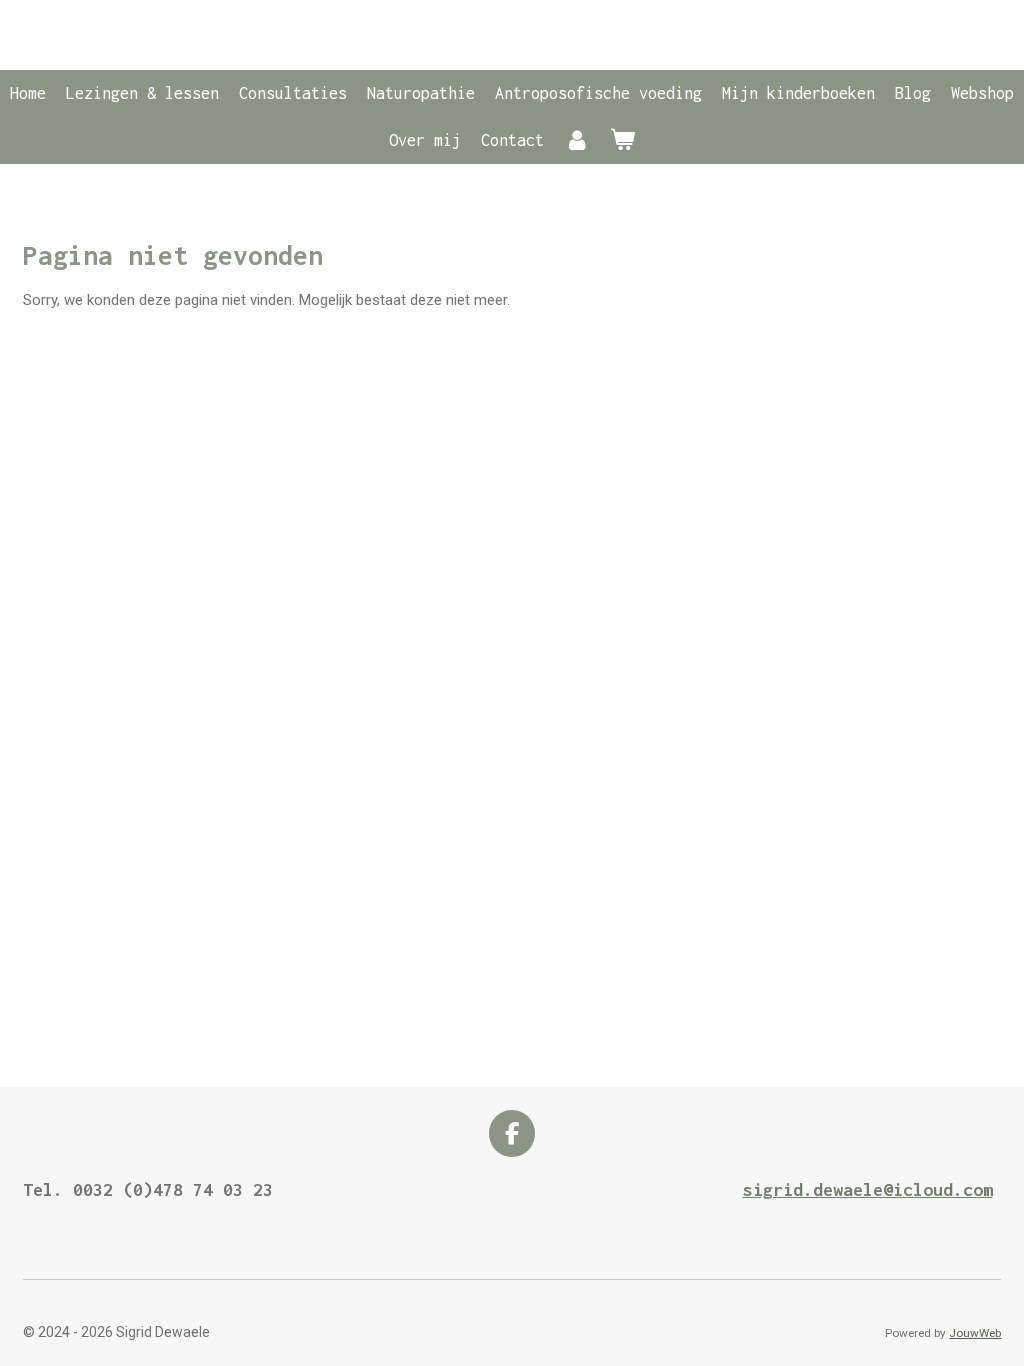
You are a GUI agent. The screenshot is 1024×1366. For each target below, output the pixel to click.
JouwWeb (975, 1333)
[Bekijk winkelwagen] (622, 140)
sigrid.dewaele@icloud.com (868, 1189)
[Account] (576, 140)
